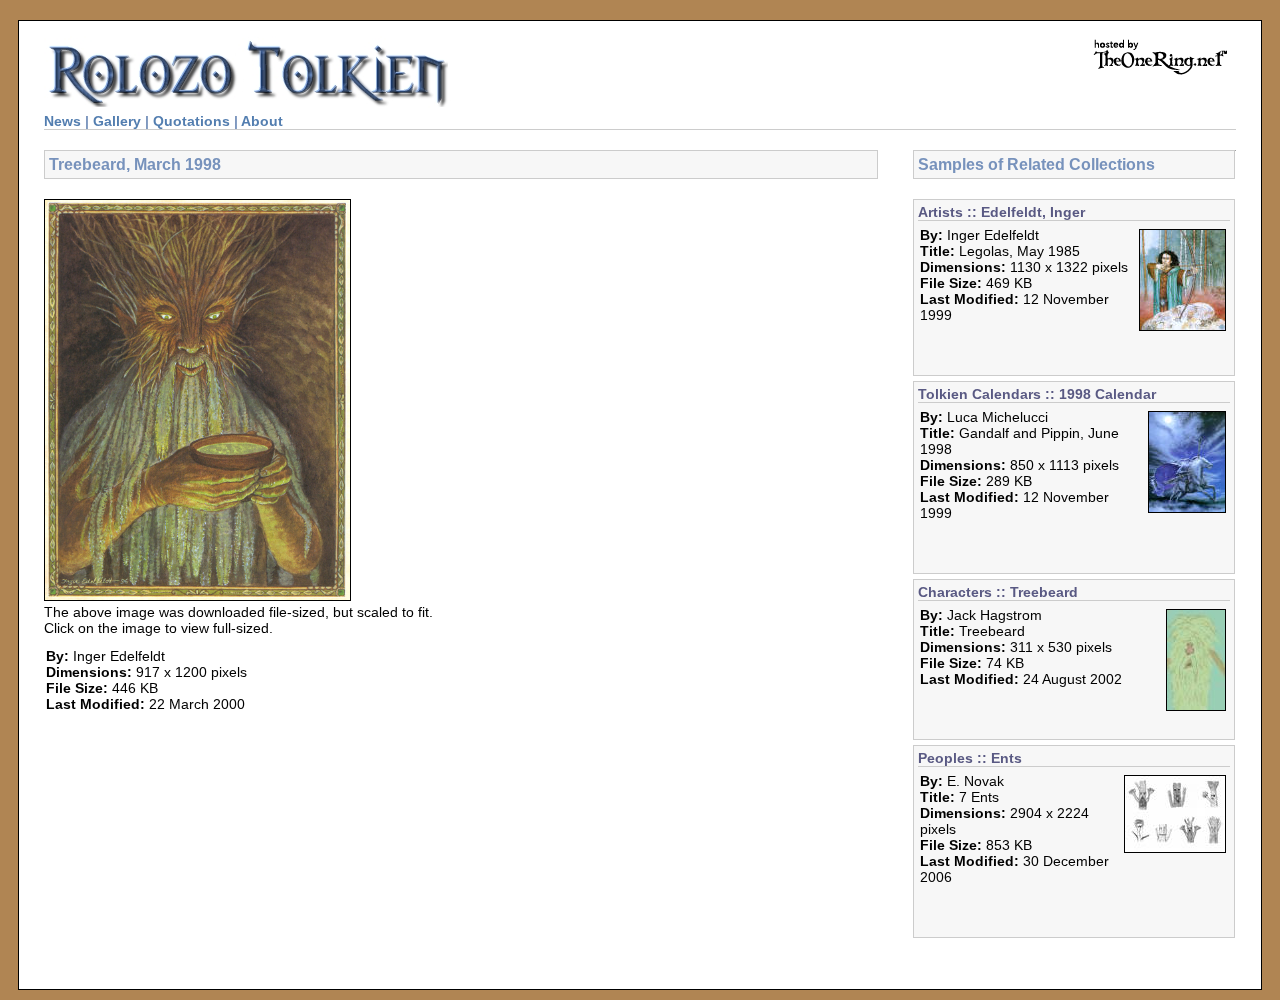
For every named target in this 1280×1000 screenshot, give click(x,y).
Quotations (191, 121)
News (62, 121)
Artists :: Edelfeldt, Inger (1001, 212)
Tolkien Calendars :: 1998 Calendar (1037, 394)
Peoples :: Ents (970, 758)
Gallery (117, 121)
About (262, 121)
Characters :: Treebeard (998, 592)
